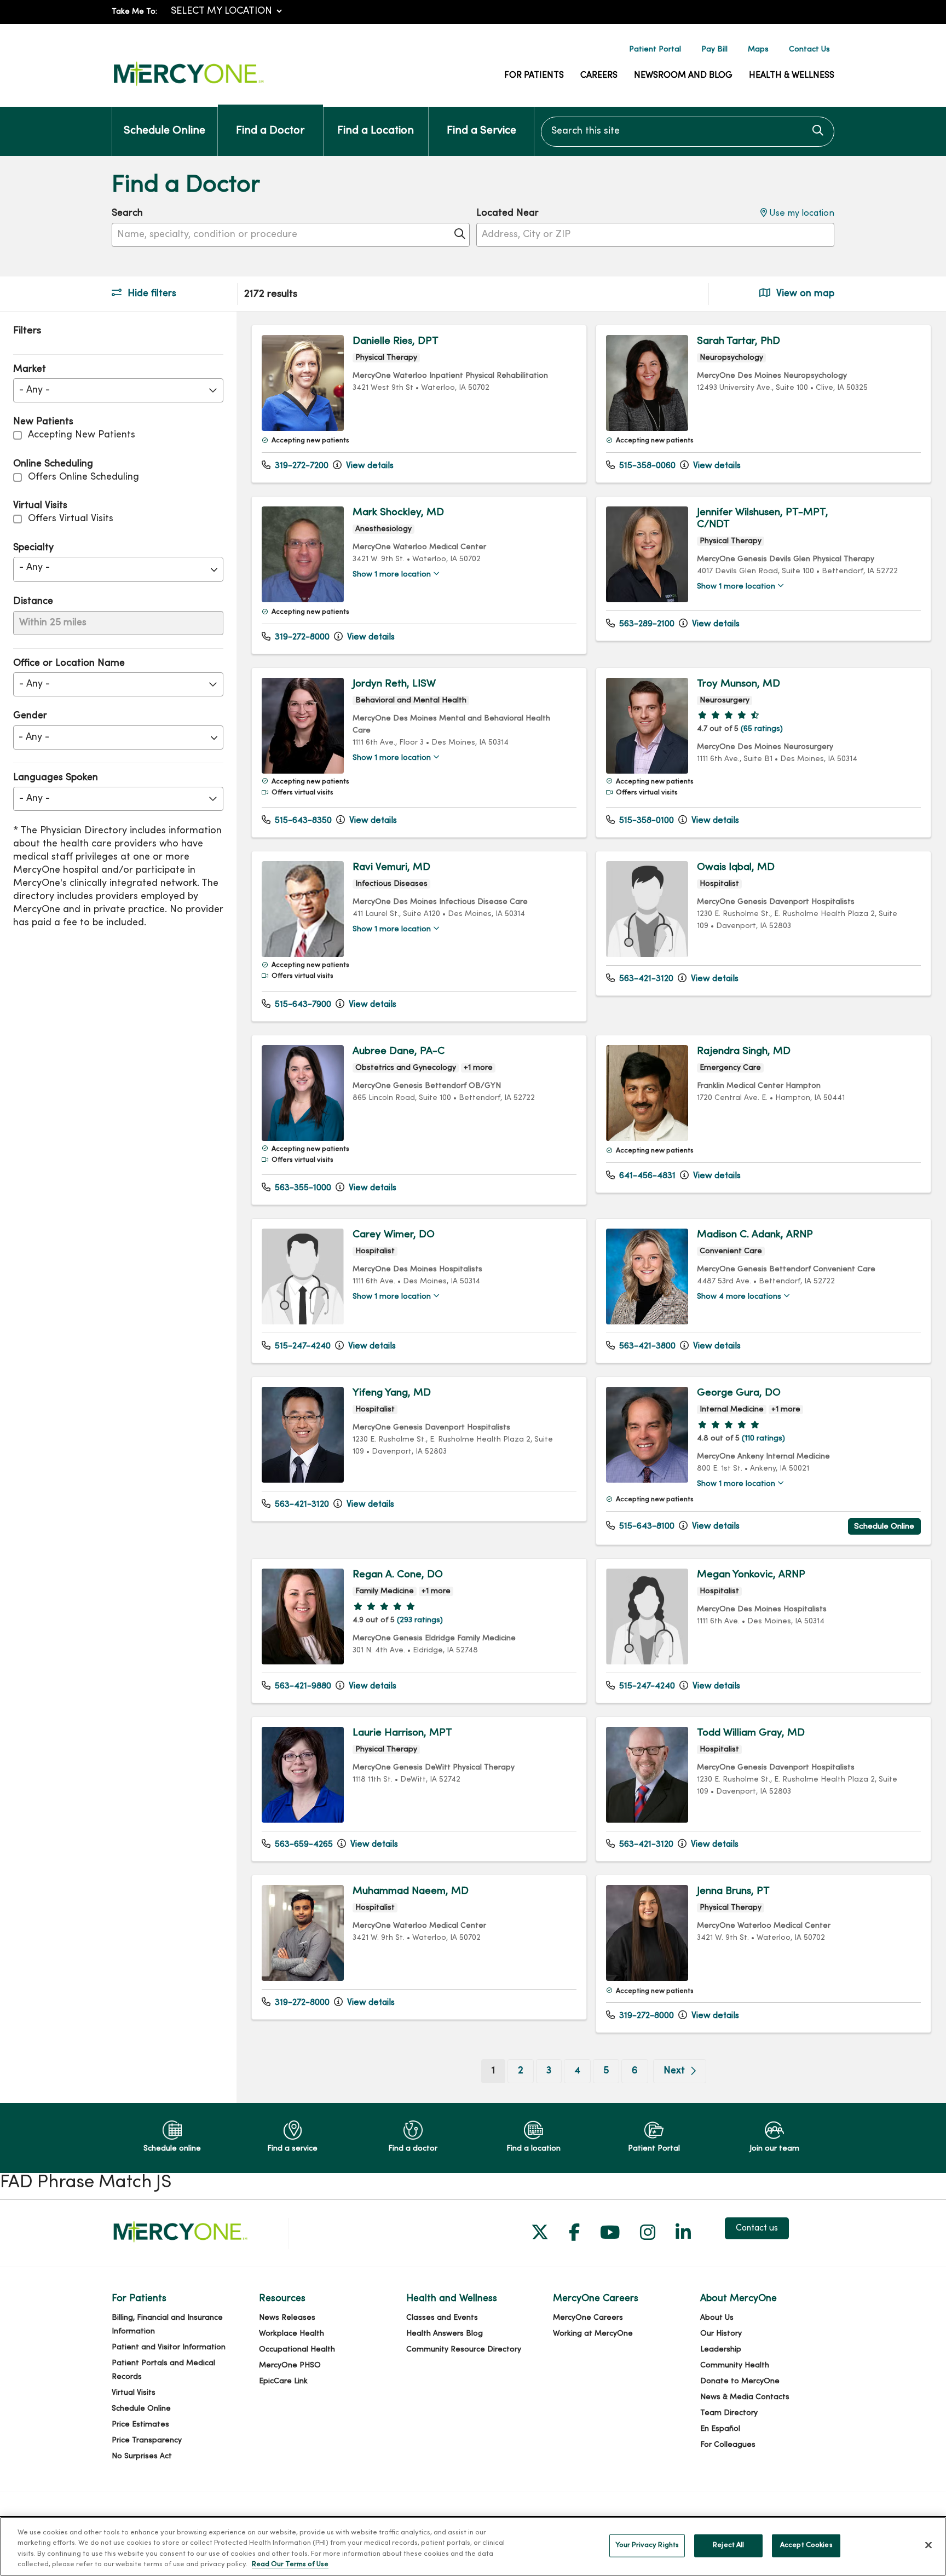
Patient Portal (655, 50)
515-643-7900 (302, 1005)
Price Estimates (140, 2425)
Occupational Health (297, 2350)
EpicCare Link (283, 2381)
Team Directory (729, 2413)
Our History (721, 2334)
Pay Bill (714, 50)
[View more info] (303, 428)
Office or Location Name (69, 663)
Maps (758, 50)
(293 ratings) (420, 1620)
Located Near (507, 213)
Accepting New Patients (82, 435)
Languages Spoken (56, 778)
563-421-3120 (645, 979)
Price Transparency (147, 2440)
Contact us (757, 2228)
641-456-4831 (646, 1176)
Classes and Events (442, 2318)
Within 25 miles (53, 623)
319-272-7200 (301, 466)
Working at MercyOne (593, 2334)
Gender (30, 716)
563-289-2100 (646, 624)
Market (30, 369)
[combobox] (688, 132)
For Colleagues (728, 2445)
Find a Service (481, 131)
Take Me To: (134, 12)
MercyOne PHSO (290, 2365)
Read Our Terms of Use (290, 2565)
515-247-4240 (302, 1346)
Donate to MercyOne (740, 2381)
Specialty (33, 548)
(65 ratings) (762, 729)
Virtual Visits (134, 2393)
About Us (717, 2318)
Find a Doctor (270, 131)
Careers (599, 76)
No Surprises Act (142, 2456)
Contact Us (809, 50)
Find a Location (376, 131)
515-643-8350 (302, 821)
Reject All (728, 2545)
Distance (33, 601)
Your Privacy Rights (647, 2545)
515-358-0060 (646, 466)
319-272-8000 (301, 637)
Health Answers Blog (445, 2334)
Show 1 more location (392, 575)
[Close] (928, 2545)
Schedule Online (165, 131)
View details (369, 466)
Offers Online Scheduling (83, 477)
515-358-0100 (645, 821)
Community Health (735, 2365)
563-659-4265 (303, 1845)
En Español (720, 2429)
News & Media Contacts (745, 2397)
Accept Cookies (806, 2545)
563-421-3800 (646, 1346)
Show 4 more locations (739, 1297)
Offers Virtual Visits (71, 519)
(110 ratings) (763, 1439)
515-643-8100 (646, 1526)
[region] (591, 1208)
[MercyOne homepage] (188, 86)
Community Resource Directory (464, 2350)
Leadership (721, 2350)
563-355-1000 (302, 1188)
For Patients (534, 76)
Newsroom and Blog (683, 76)
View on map (804, 294)
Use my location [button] (801, 214)
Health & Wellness (792, 76)
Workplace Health (292, 2334)
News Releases (287, 2318)
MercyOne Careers (588, 2318)
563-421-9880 (302, 1686)
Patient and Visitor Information (169, 2347)
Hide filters (151, 294)
